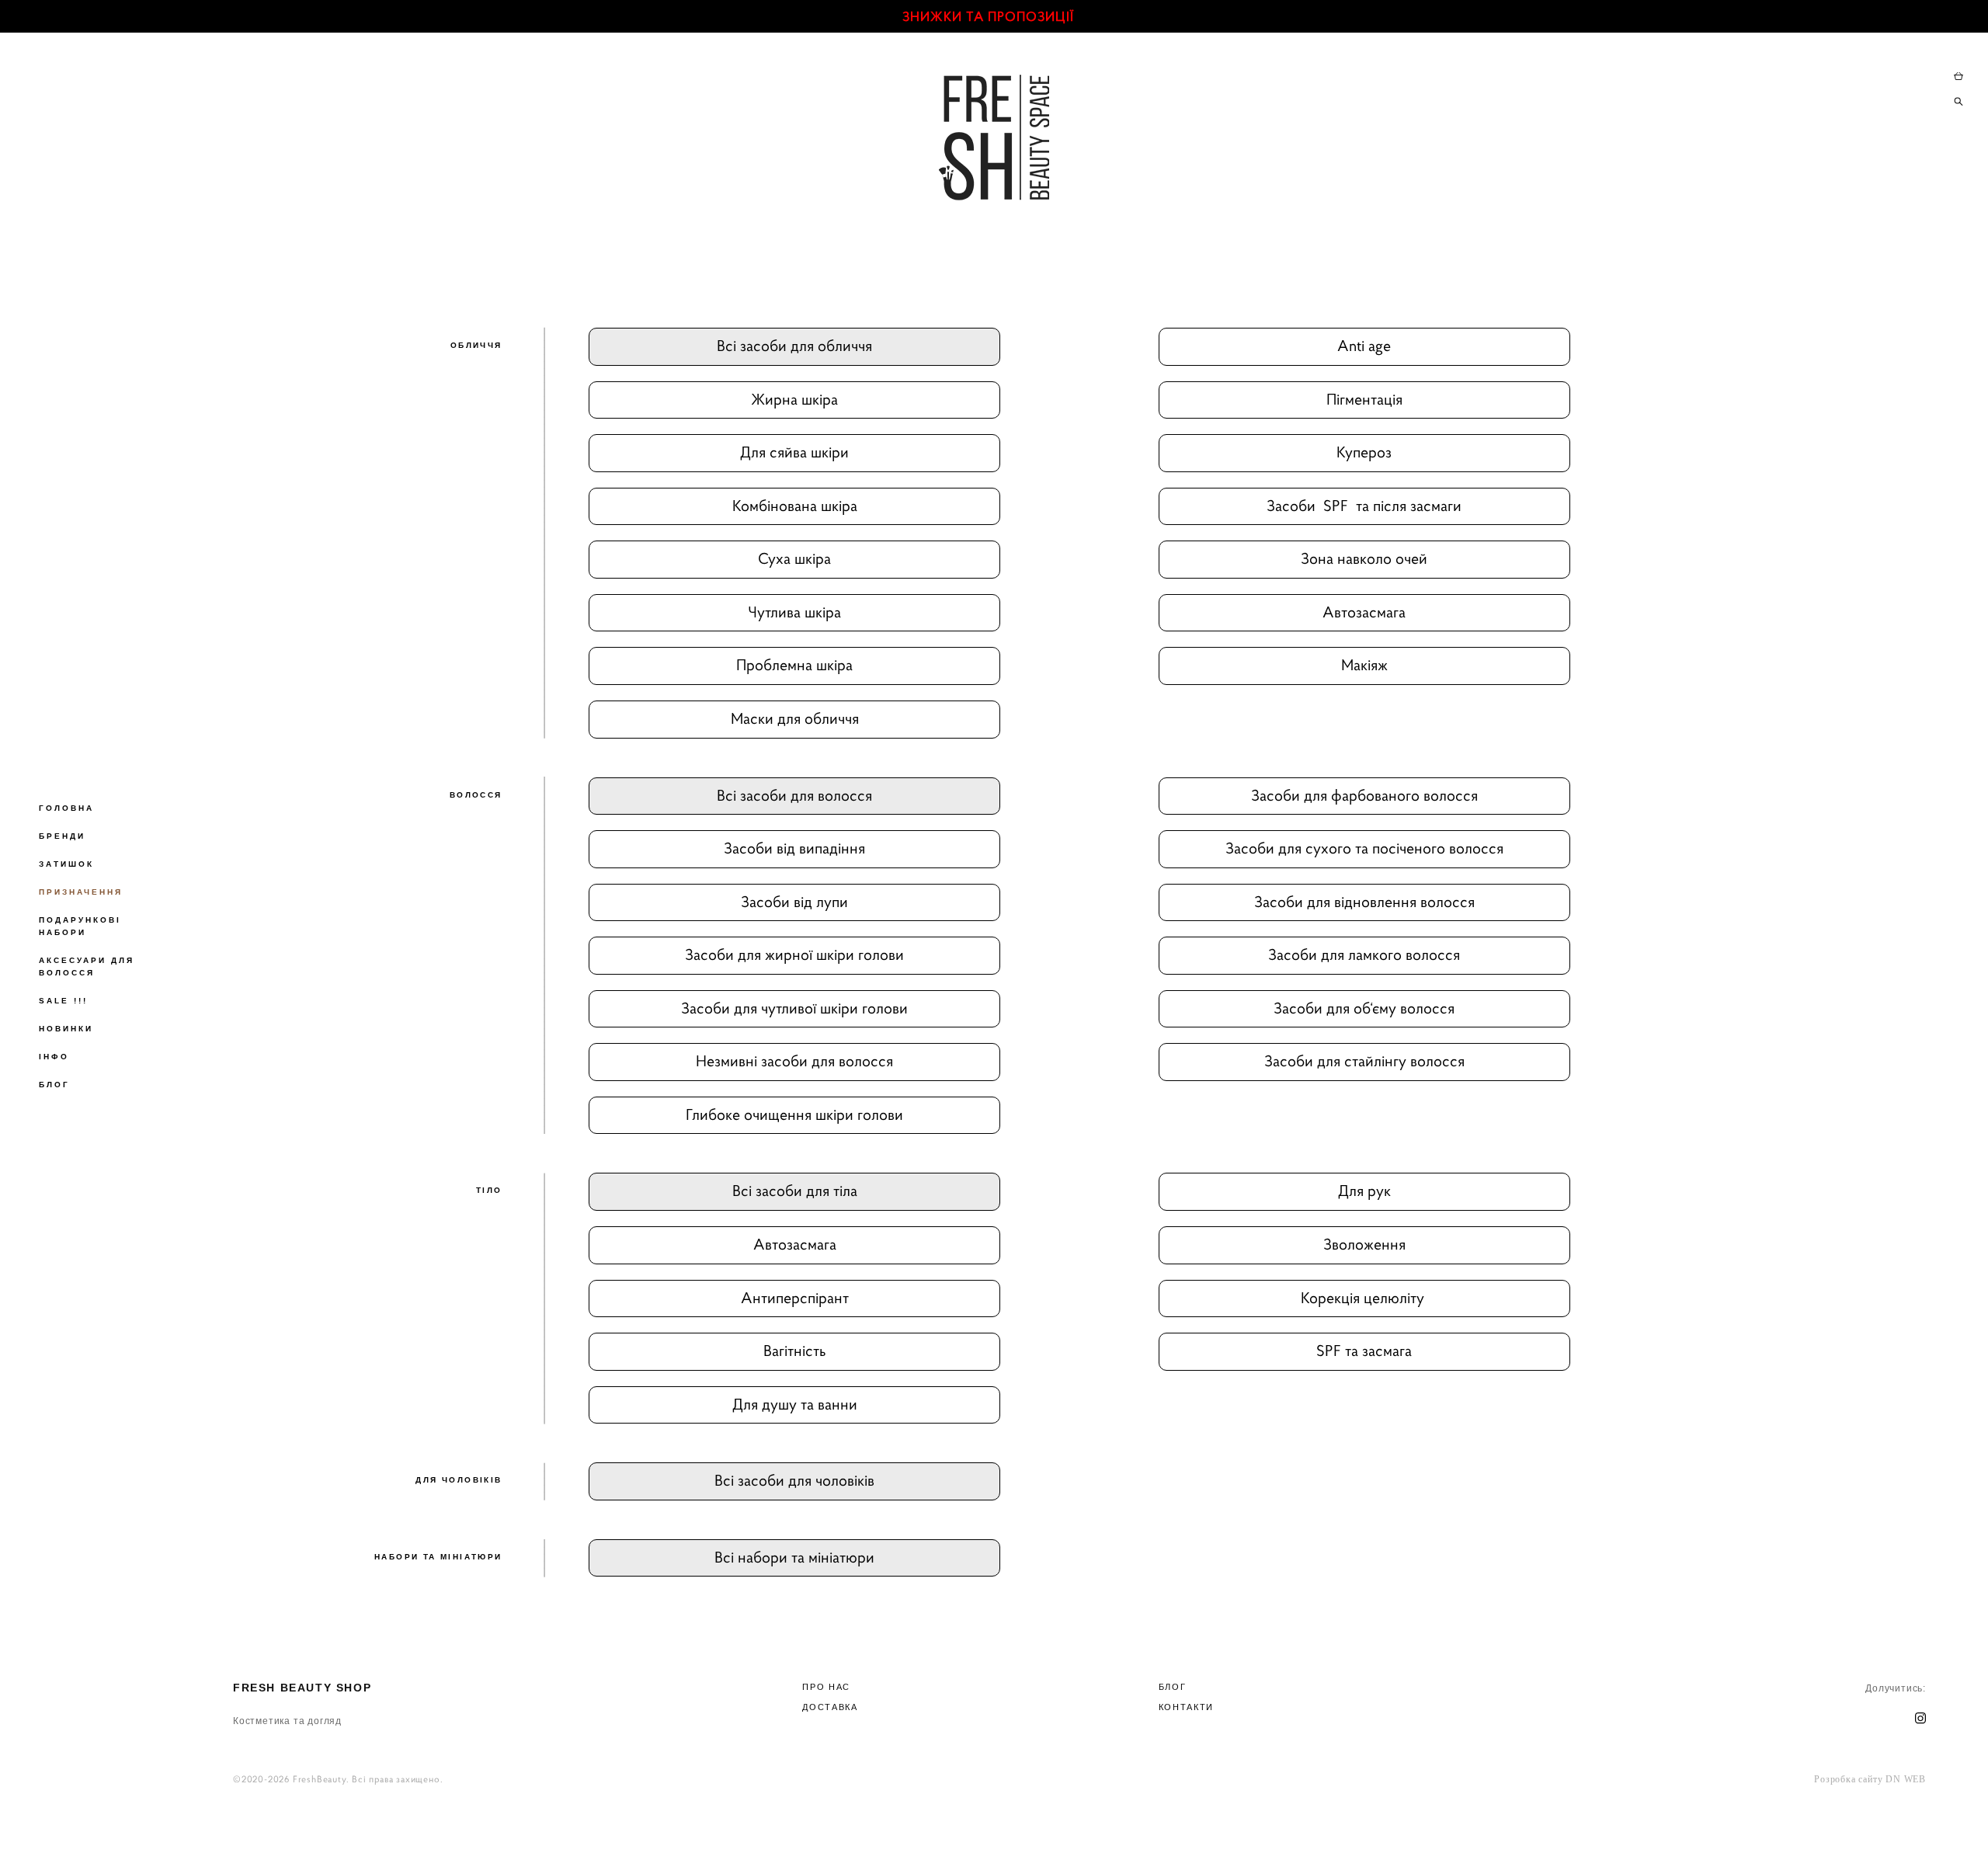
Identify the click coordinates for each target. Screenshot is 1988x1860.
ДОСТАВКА (830, 1707)
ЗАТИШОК (66, 864)
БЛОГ (54, 1085)
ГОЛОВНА (66, 808)
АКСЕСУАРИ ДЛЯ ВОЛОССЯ (87, 967)
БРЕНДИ (62, 836)
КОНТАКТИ (1186, 1707)
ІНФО (54, 1057)
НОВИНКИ (66, 1029)
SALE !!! (63, 1001)
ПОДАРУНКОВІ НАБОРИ (80, 926)
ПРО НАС (826, 1687)
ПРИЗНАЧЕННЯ (81, 892)
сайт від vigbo (1080, 1823)
